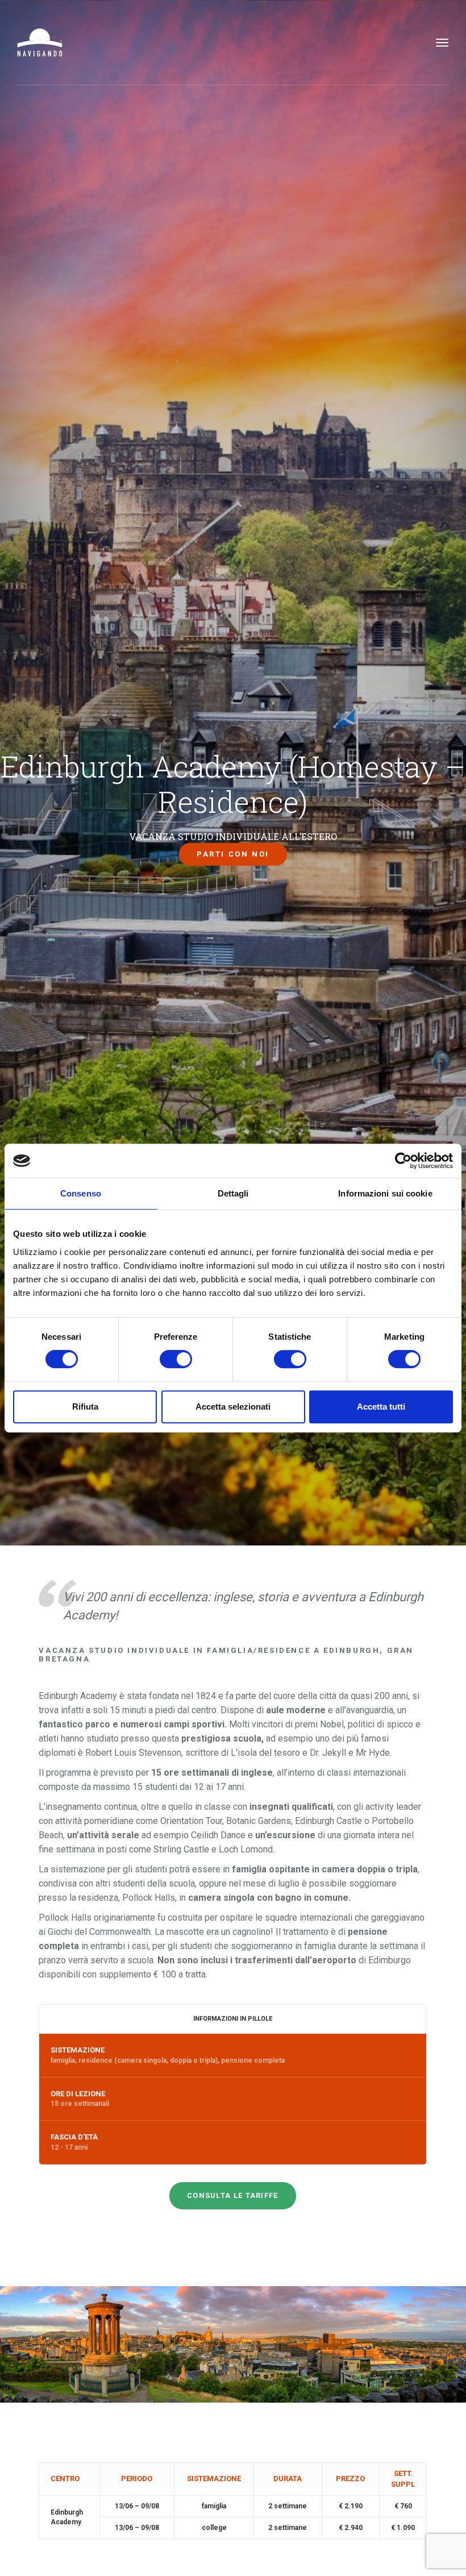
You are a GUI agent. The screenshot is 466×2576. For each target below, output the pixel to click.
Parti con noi (233, 854)
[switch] (176, 1359)
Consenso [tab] (81, 1193)
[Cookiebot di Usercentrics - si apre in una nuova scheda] (403, 1161)
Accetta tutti (381, 1407)
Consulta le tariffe (233, 2195)
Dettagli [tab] (233, 1193)
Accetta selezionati (233, 1407)
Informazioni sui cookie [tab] (385, 1193)
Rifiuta (85, 1407)
